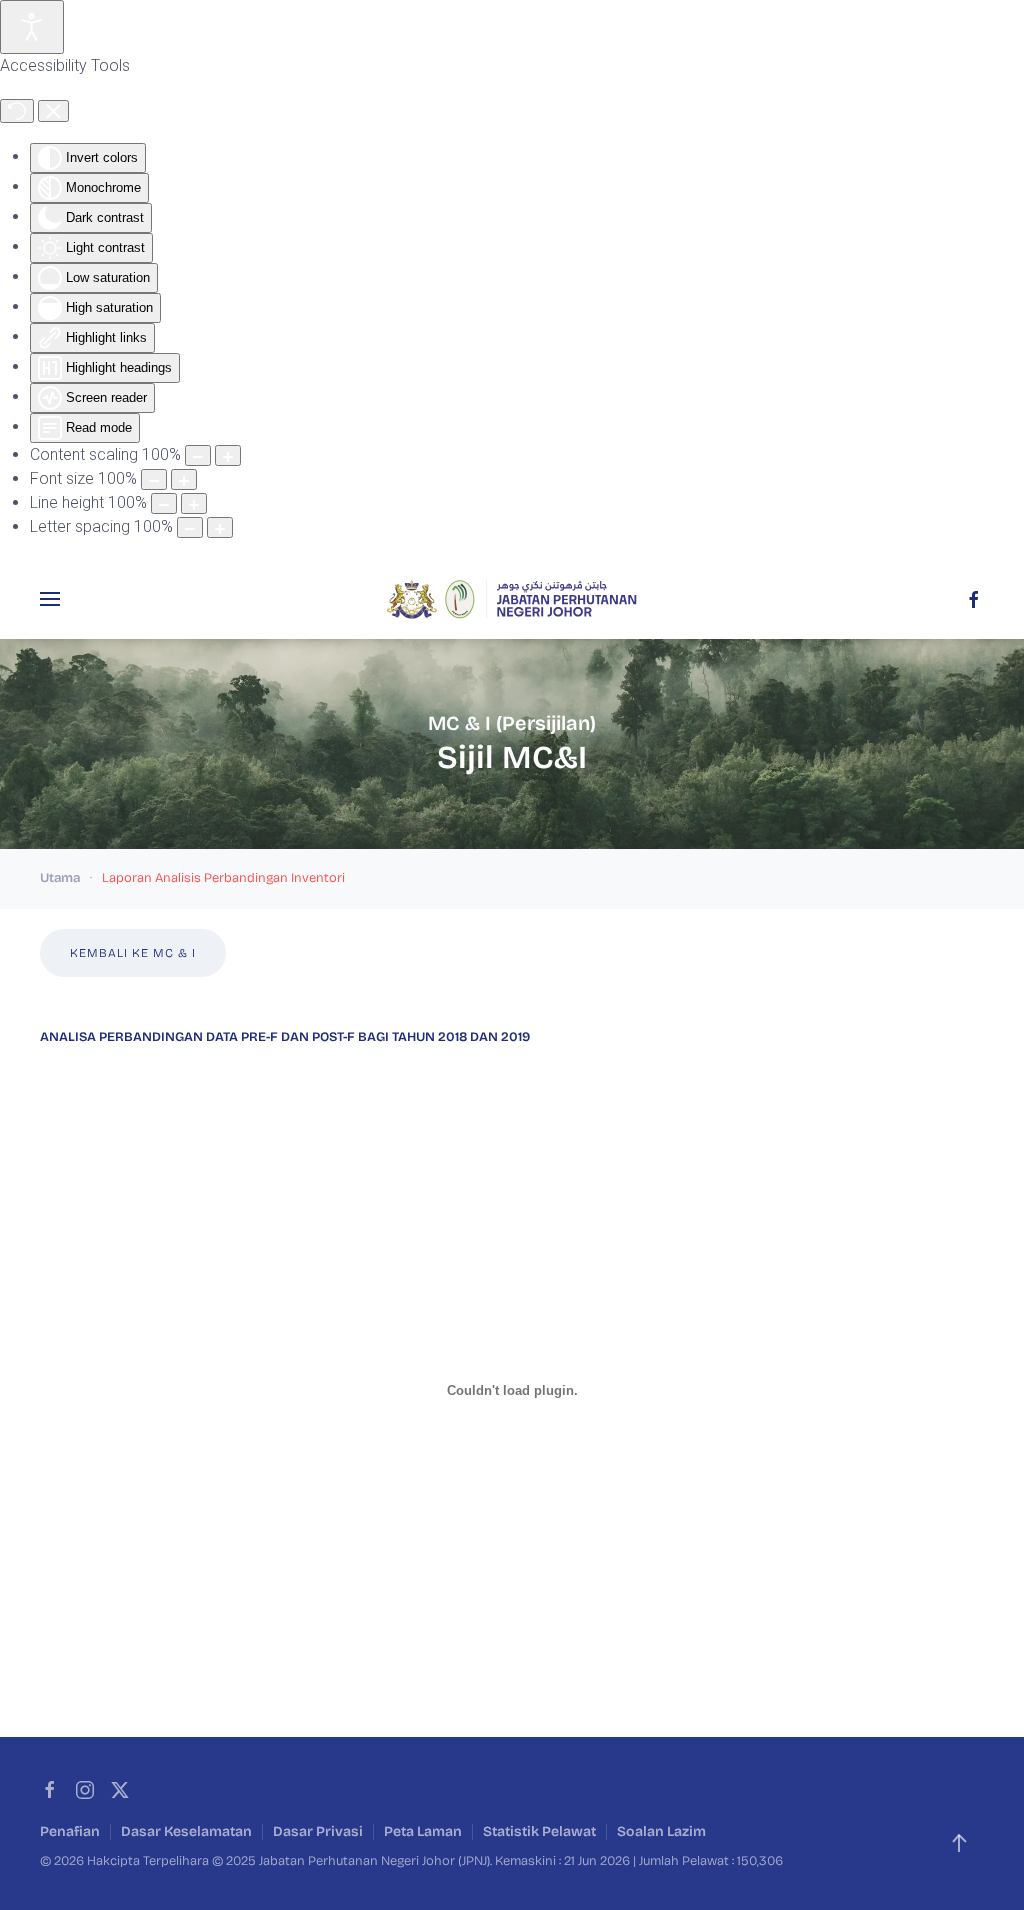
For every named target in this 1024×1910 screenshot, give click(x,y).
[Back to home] (512, 599)
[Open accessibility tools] (32, 27)
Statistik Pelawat (539, 1831)
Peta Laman (423, 1831)
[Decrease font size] (154, 479)
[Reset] (17, 111)
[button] (50, 599)
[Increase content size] (228, 455)
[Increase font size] (184, 479)
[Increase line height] (194, 503)
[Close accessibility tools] (53, 111)
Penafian (70, 1831)
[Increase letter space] (220, 527)
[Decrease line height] (164, 503)
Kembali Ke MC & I (133, 953)
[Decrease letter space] (190, 527)
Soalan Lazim (661, 1831)
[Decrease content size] (198, 455)
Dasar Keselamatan (186, 1831)
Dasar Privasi (318, 1831)
